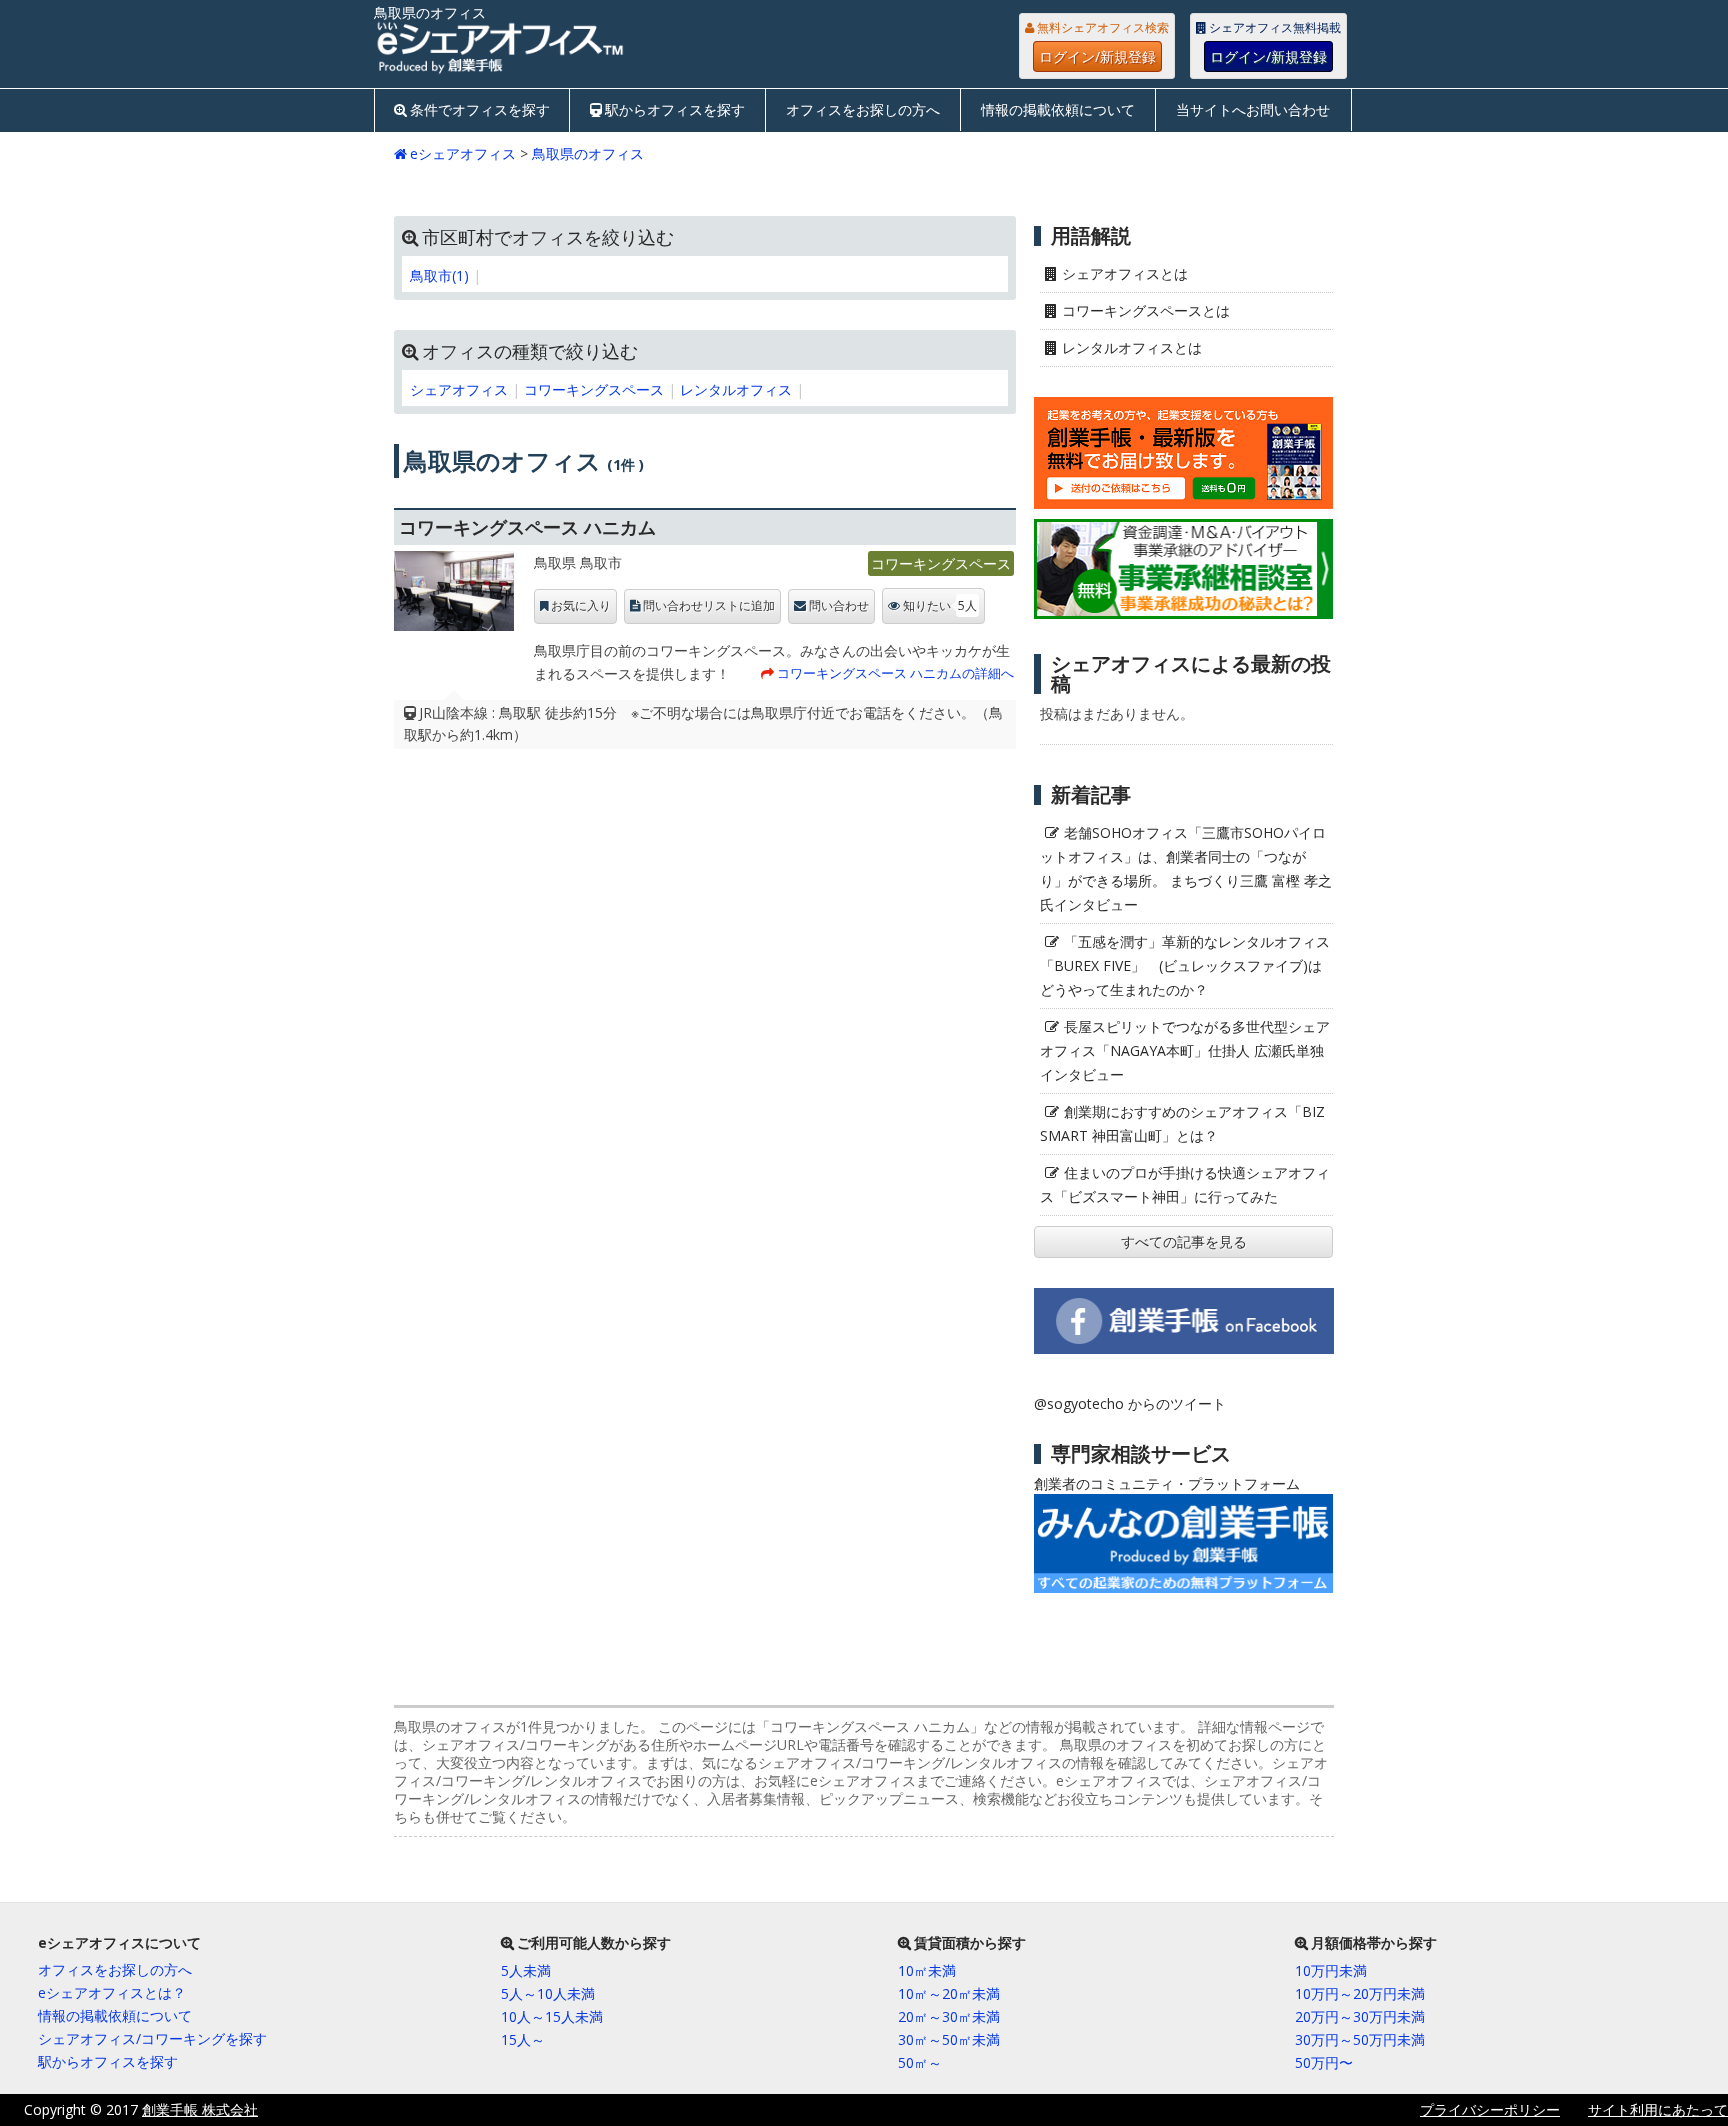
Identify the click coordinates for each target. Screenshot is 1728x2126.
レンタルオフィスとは (1132, 347)
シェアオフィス (459, 389)
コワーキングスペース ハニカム (527, 527)
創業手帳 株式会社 (200, 2109)
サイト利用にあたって (1658, 2109)
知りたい (940, 605)
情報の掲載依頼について (1058, 109)
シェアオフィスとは (1125, 273)
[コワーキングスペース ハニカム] (454, 596)
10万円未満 (1331, 1970)
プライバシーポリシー (1490, 2109)
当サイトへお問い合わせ (1253, 109)
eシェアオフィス (463, 153)
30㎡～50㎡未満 (949, 2039)
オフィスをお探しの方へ (863, 109)
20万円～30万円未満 (1360, 2016)
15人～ (523, 2039)
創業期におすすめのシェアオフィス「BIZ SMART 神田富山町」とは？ (1182, 1123)
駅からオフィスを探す (675, 109)
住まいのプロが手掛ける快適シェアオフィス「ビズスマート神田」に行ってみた (1185, 1184)
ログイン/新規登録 (1097, 56)
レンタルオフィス (736, 389)
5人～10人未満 (548, 1993)
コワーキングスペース (594, 389)
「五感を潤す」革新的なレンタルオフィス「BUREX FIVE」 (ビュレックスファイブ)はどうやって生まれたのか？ (1185, 965)
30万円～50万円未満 (1360, 2039)
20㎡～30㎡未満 (949, 2016)
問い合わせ (839, 606)
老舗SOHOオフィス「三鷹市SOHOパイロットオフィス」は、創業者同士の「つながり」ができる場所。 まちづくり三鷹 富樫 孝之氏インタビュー (1186, 868)
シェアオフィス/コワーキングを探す (152, 2038)
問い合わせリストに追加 (709, 606)
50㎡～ (920, 2062)
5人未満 (526, 1970)
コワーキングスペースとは (1146, 310)
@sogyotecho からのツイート (1130, 1403)
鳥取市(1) (439, 275)
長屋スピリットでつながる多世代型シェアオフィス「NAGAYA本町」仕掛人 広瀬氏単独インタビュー (1185, 1050)
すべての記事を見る (1184, 1241)
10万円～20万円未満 (1360, 1993)
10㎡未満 (927, 1970)
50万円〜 (1324, 2062)
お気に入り (581, 606)
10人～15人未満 (552, 2016)
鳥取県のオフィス (588, 153)
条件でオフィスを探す (480, 109)
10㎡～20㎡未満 (949, 1993)
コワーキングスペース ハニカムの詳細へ (895, 673)
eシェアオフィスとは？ (112, 1992)
